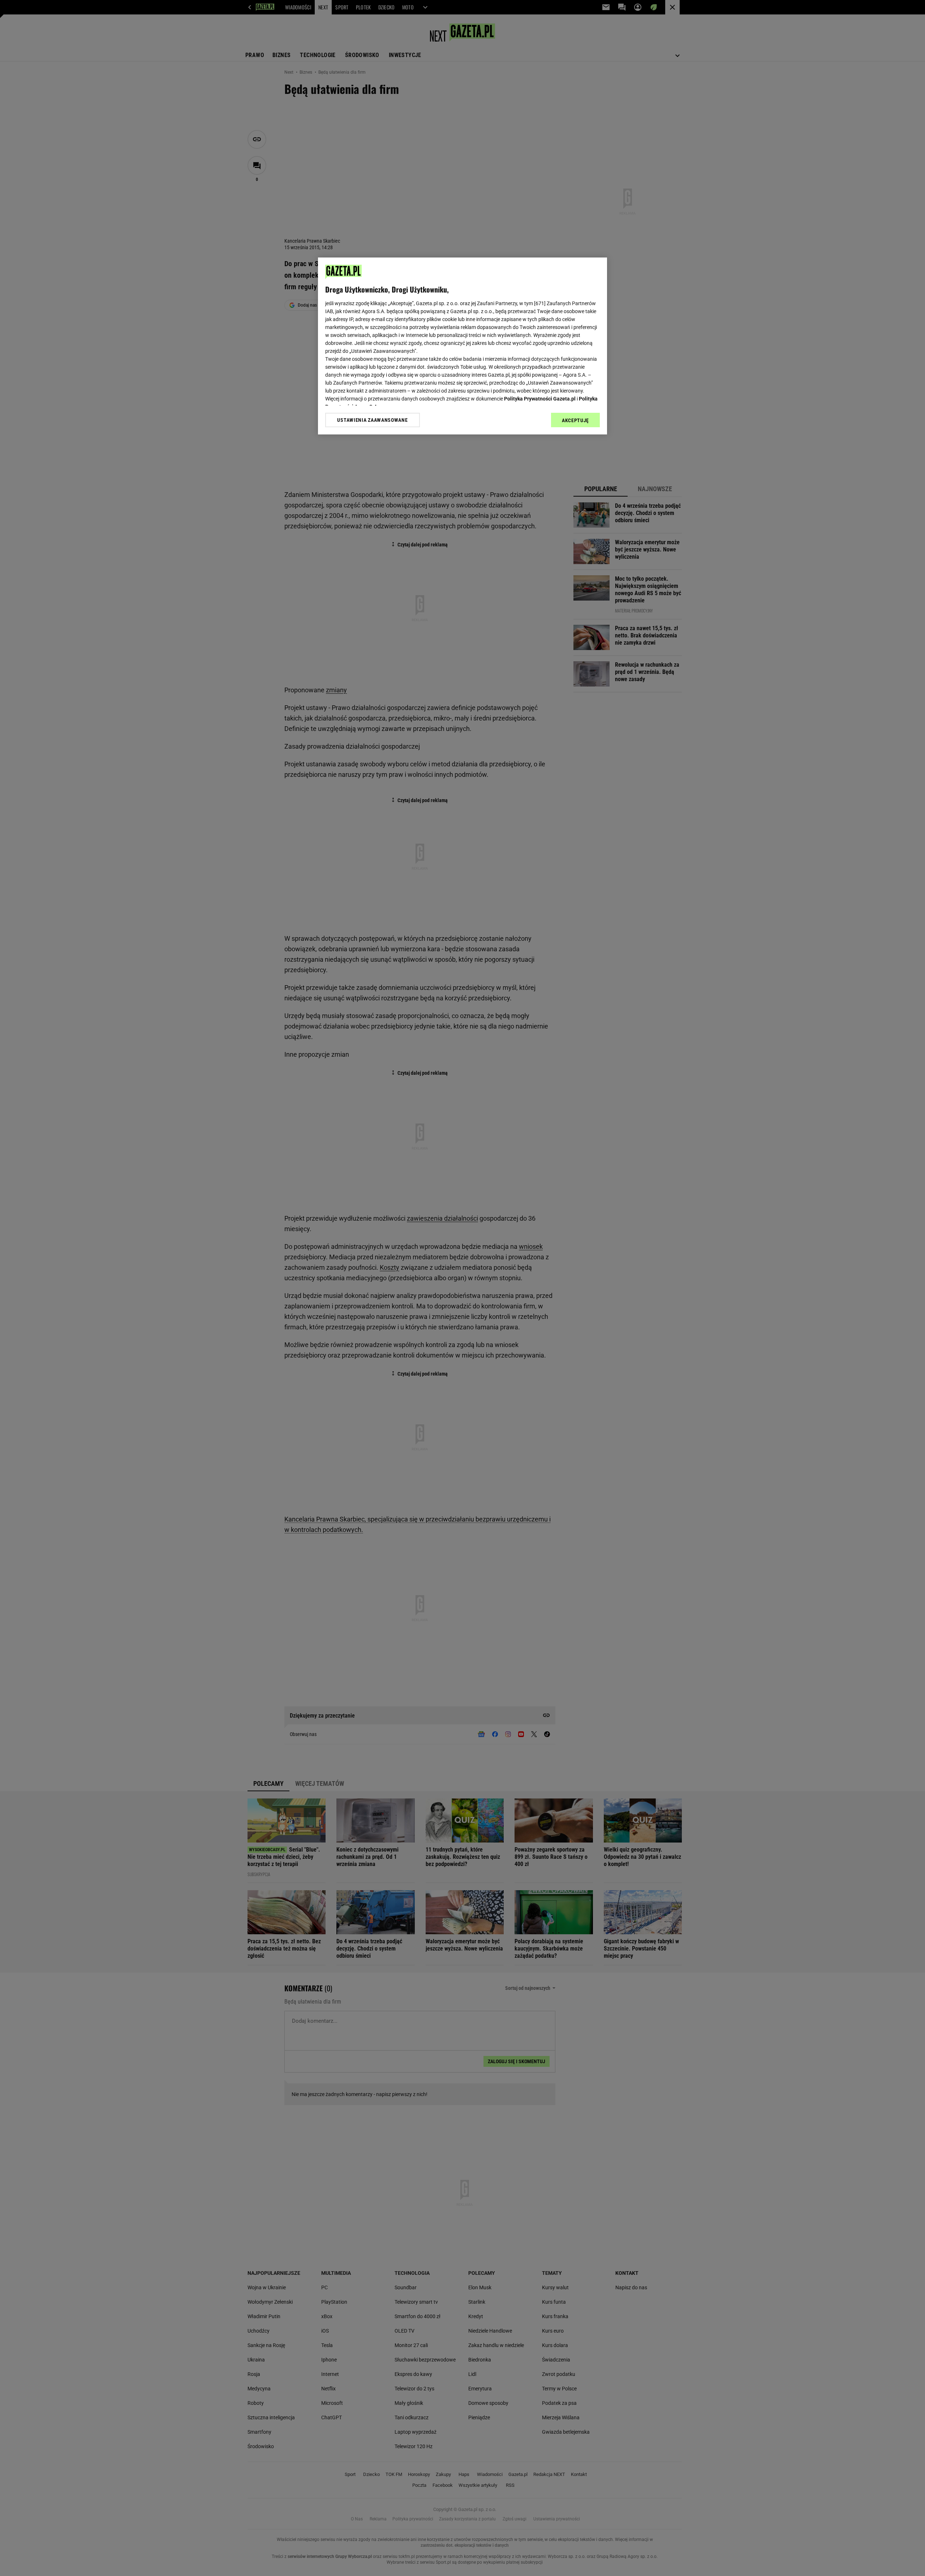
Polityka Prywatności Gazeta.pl (540, 399)
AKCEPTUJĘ (575, 420)
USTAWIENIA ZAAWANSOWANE (372, 420)
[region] (462, 346)
